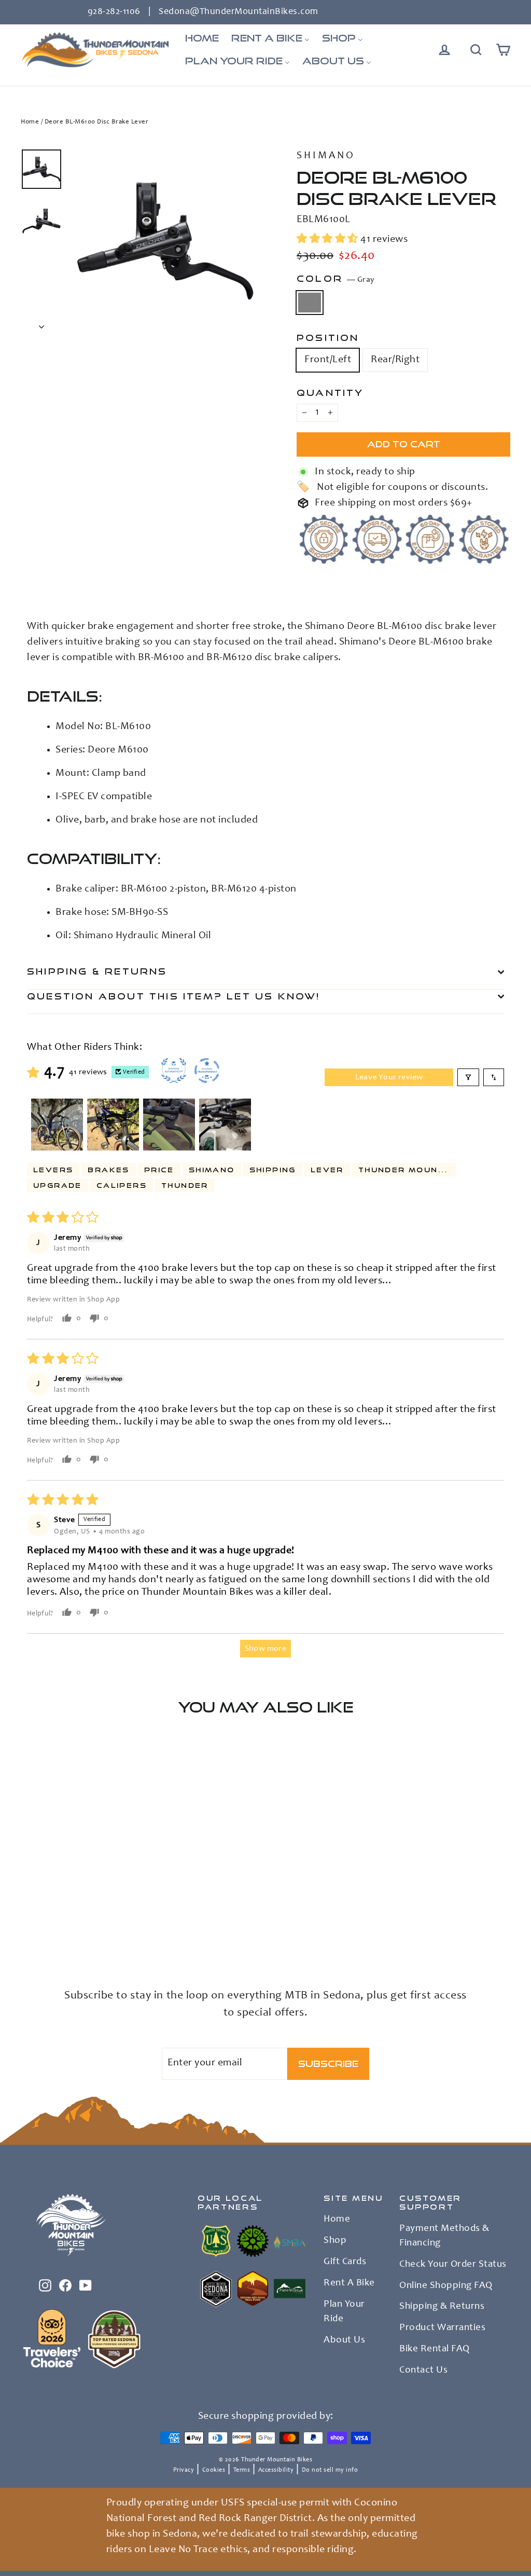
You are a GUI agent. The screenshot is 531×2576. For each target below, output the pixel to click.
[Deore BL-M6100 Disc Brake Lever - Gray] (27, 1929)
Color (336, 279)
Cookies (214, 2470)
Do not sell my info (330, 2470)
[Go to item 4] (225, 1125)
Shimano (326, 156)
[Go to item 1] (57, 1125)
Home (30, 122)
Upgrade (58, 1185)
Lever (327, 1170)
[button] (329, 240)
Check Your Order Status (453, 2265)
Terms (242, 2470)
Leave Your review (389, 1077)
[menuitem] (202, 38)
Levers (53, 1170)
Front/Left (328, 360)
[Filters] (468, 1077)
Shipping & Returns (97, 971)
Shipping (273, 1170)
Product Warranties (442, 2328)
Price (159, 1170)
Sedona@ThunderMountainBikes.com (239, 12)
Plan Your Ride (344, 2312)
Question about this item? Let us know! (174, 996)
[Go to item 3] (169, 1125)
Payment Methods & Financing (444, 2236)
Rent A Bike (349, 2283)
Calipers (122, 1185)
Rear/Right (395, 360)
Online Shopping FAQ (446, 2286)
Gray (310, 303)
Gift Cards (345, 2262)
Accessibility (276, 2470)
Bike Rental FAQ (435, 2349)
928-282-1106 (114, 12)
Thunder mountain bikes (407, 1170)
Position (328, 338)
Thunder (185, 1185)
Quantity (330, 393)
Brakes (108, 1170)
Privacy (184, 2470)
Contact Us (423, 2371)
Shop (335, 2241)
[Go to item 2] (113, 1125)
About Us (344, 2340)
